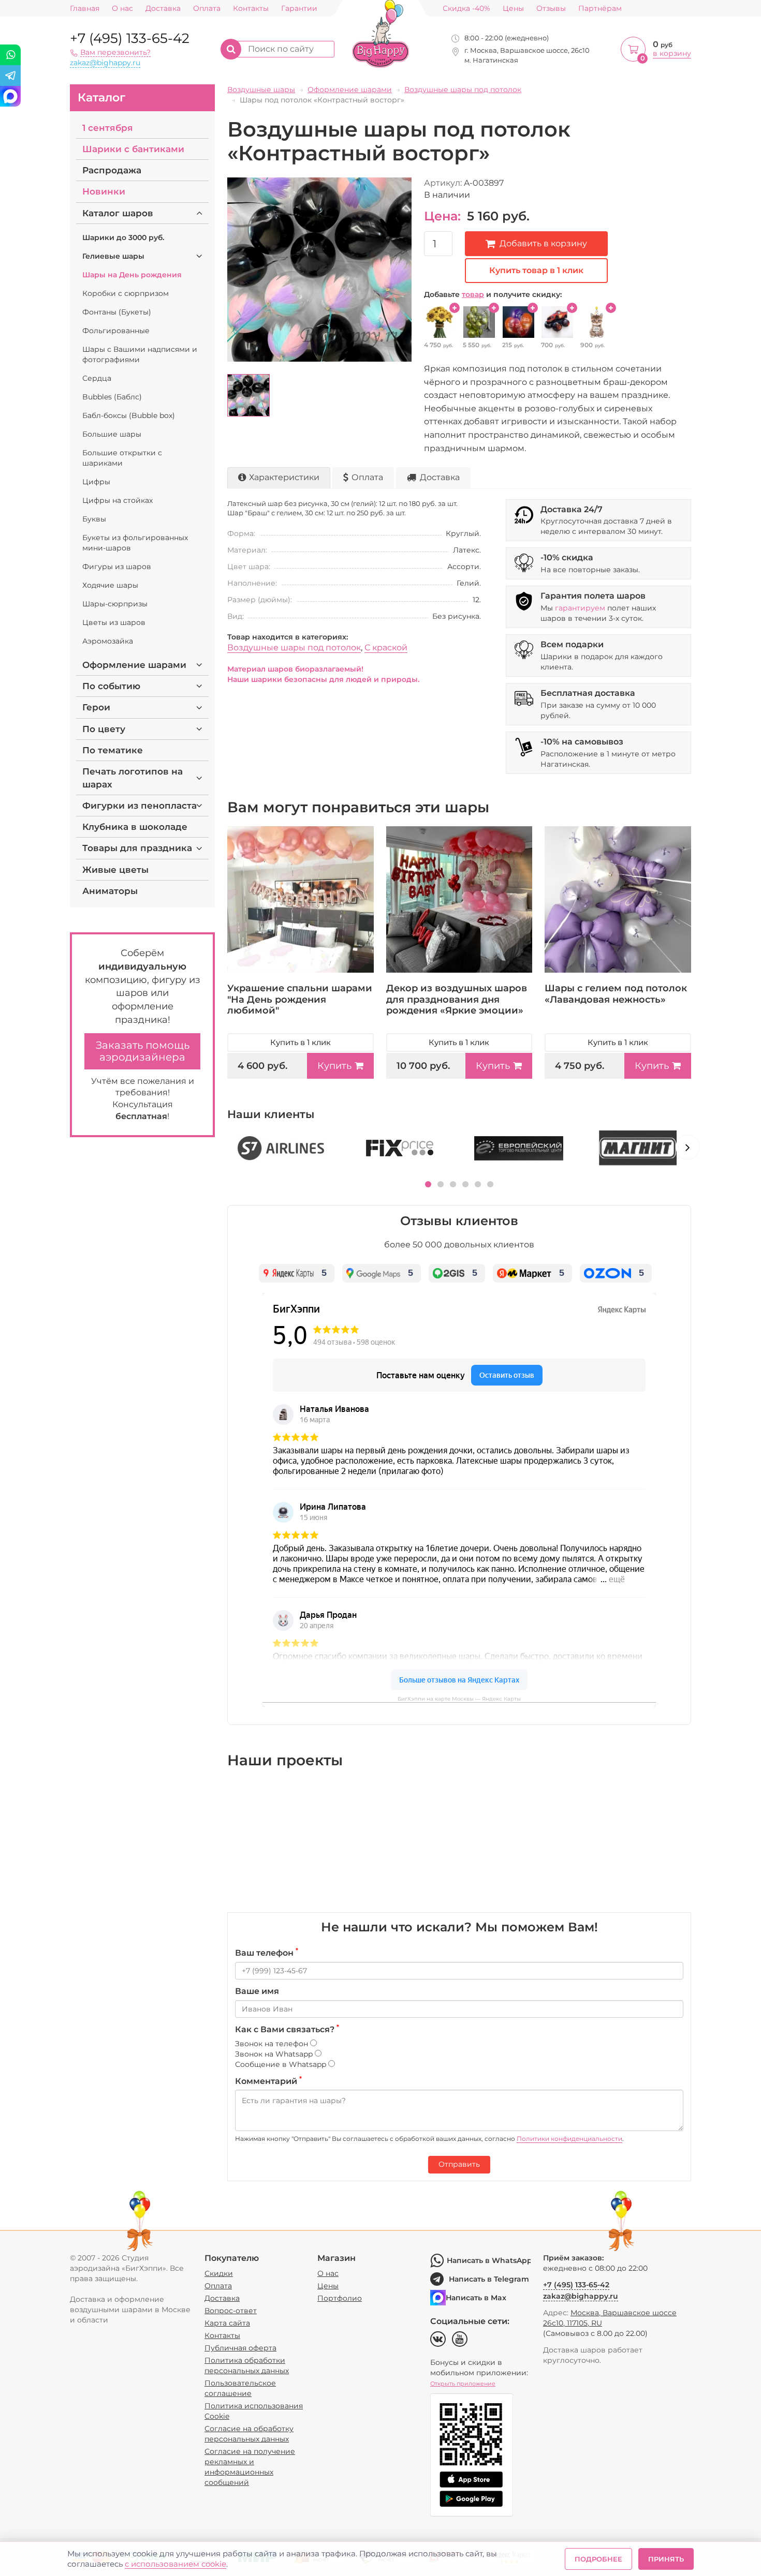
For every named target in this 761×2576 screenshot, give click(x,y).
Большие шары (112, 434)
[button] (428, 1184)
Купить (334, 1066)
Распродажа (112, 170)
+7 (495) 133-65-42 (130, 38)
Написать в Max (476, 2298)
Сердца (97, 378)
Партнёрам (600, 9)
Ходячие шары (110, 585)
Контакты (251, 9)
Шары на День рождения (132, 275)
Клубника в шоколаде (135, 827)
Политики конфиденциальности (569, 2139)
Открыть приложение (463, 2384)
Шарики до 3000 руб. (123, 237)
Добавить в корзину (543, 243)
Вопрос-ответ (231, 2311)
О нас (122, 9)
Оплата (207, 9)
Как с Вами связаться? (287, 2029)
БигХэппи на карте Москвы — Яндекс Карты (459, 1699)
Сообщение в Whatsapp (282, 2064)
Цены (513, 9)
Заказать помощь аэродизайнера (143, 1051)
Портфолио (340, 2298)
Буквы (94, 519)
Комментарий (268, 2081)
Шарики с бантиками (133, 149)
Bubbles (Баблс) (112, 397)
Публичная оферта (240, 2348)
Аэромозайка (108, 641)
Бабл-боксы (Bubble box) (129, 415)
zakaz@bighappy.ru (105, 63)
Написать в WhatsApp (489, 2260)
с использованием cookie (175, 2564)
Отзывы (551, 9)
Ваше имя (257, 1991)
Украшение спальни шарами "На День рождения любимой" (300, 999)
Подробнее (598, 2559)
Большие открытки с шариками (122, 458)
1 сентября (108, 128)
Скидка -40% (466, 9)
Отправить (459, 2164)
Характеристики (284, 477)
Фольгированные (116, 331)
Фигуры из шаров (117, 567)
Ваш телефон (267, 1953)
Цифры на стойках (118, 500)
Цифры (96, 482)
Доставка (163, 9)
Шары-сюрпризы (115, 604)
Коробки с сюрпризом (126, 293)
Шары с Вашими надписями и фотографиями (140, 354)
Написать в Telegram (489, 2279)
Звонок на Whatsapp (275, 2054)
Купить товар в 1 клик (536, 270)
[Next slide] (687, 1147)
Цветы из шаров (114, 622)
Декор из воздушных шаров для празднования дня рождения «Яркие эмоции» (457, 999)
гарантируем (580, 608)
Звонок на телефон (273, 2044)
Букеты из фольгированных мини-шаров (135, 543)
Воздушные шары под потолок (294, 647)
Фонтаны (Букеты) (117, 312)
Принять (666, 2559)
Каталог (101, 98)
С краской (386, 647)
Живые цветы (115, 870)
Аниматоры (110, 891)
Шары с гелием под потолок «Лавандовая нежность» (616, 994)
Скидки (219, 2273)
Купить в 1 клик (301, 1042)
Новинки (104, 191)
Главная (85, 9)
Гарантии (299, 9)
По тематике (113, 750)
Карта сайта (227, 2323)
